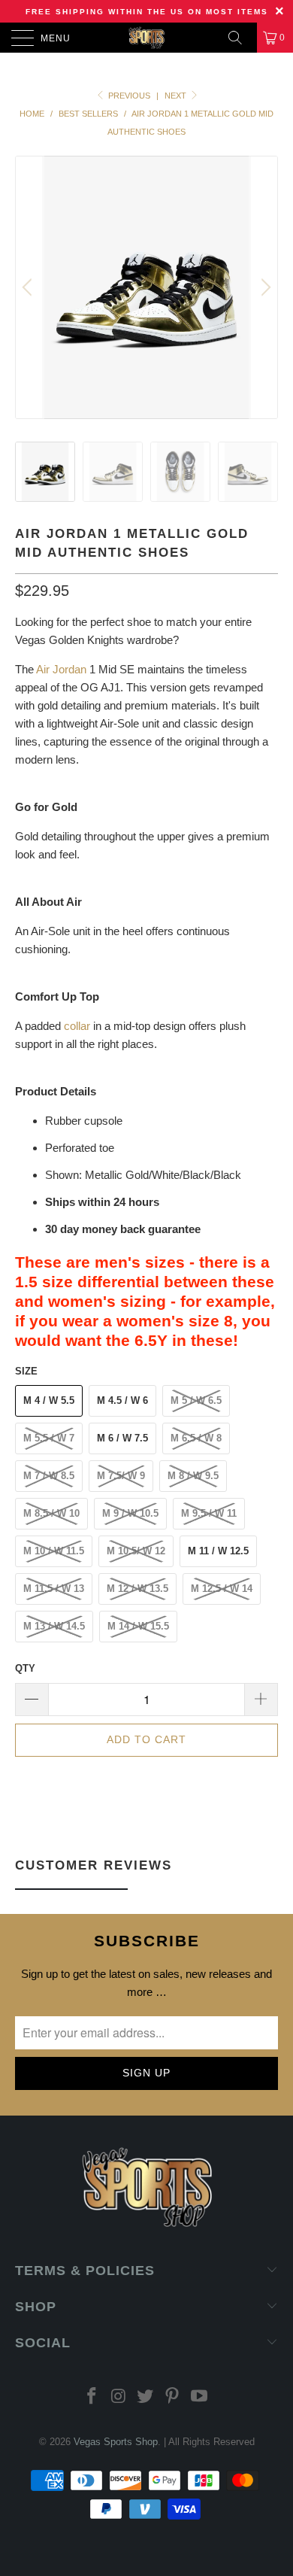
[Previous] (29, 287)
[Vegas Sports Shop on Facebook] (92, 2397)
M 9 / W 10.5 (130, 1513)
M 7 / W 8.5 (49, 1476)
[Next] (264, 287)
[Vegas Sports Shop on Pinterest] (173, 2397)
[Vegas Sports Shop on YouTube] (200, 2397)
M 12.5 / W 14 (222, 1589)
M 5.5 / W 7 (49, 1438)
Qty (25, 1668)
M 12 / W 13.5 (137, 1589)
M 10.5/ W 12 (136, 1551)
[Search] (240, 38)
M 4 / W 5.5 (49, 1400)
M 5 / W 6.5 (196, 1400)
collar (77, 1026)
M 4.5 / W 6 (122, 1400)
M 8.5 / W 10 (51, 1513)
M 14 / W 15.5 (138, 1626)
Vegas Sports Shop (116, 2442)
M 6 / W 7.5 (122, 1438)
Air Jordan (61, 669)
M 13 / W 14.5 (54, 1626)
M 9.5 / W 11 (209, 1513)
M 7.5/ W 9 (121, 1476)
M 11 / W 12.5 (218, 1551)
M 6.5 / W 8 (196, 1438)
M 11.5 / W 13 (54, 1589)
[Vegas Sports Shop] (147, 38)
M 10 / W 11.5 (54, 1551)
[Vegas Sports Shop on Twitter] (146, 2397)
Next (177, 96)
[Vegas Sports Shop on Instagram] (119, 2397)
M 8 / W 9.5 (193, 1476)
